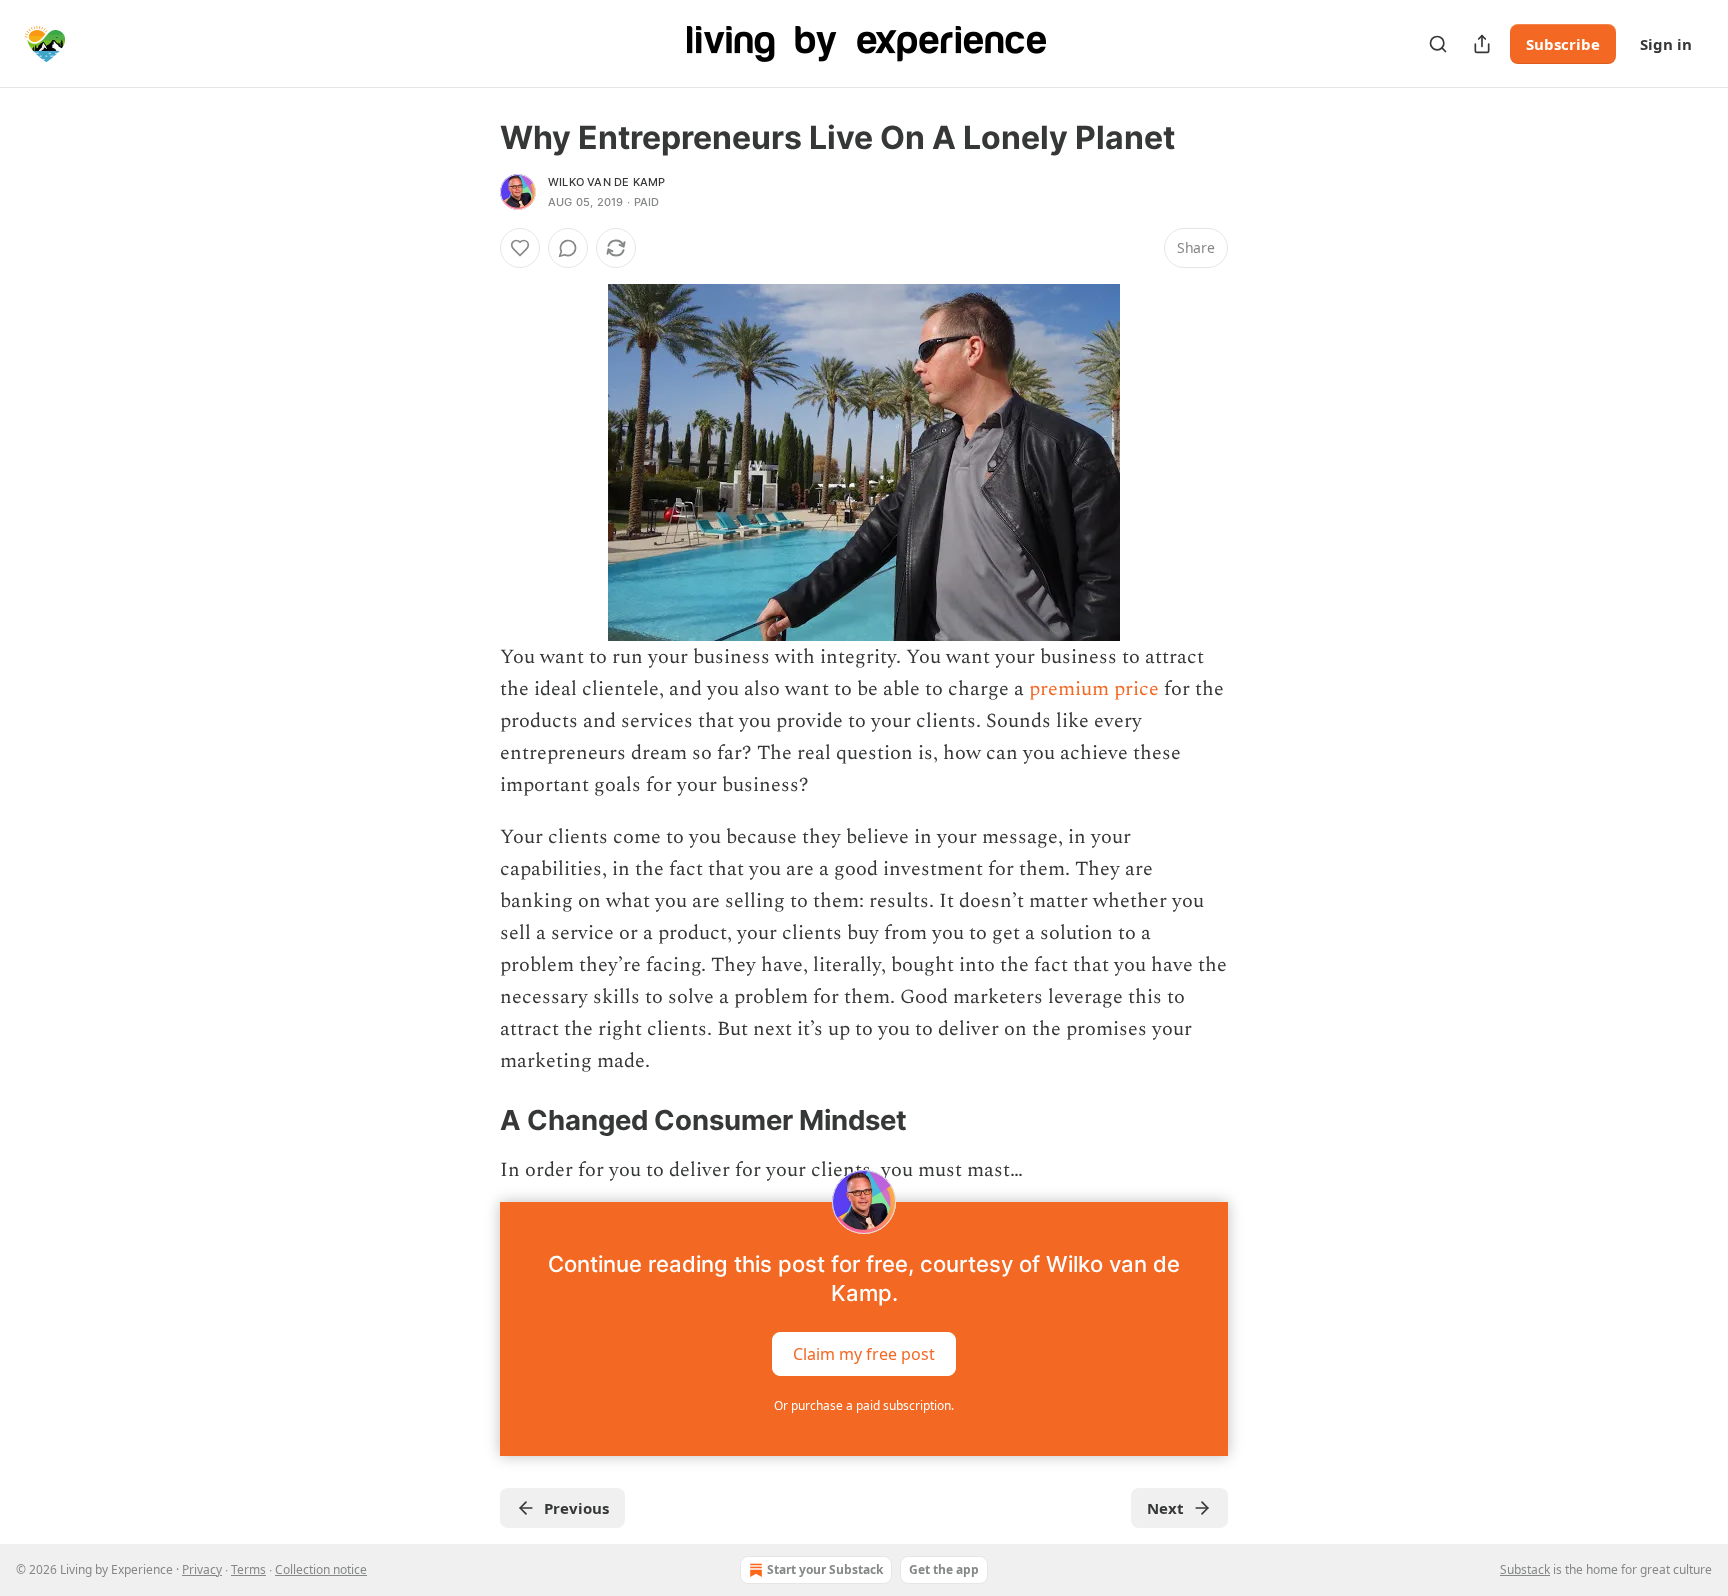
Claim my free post (864, 1354)
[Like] (520, 248)
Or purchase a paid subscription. (864, 1405)
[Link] (472, 1120)
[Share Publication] (1482, 44)
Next (1165, 1508)
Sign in (1666, 44)
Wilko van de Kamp (606, 182)
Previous (576, 1508)
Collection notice (321, 1569)
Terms (248, 1569)
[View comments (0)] (568, 248)
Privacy (202, 1569)
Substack (1525, 1569)
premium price (1094, 689)
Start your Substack (825, 1569)
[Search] (1438, 44)
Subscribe (1563, 44)
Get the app (944, 1569)
